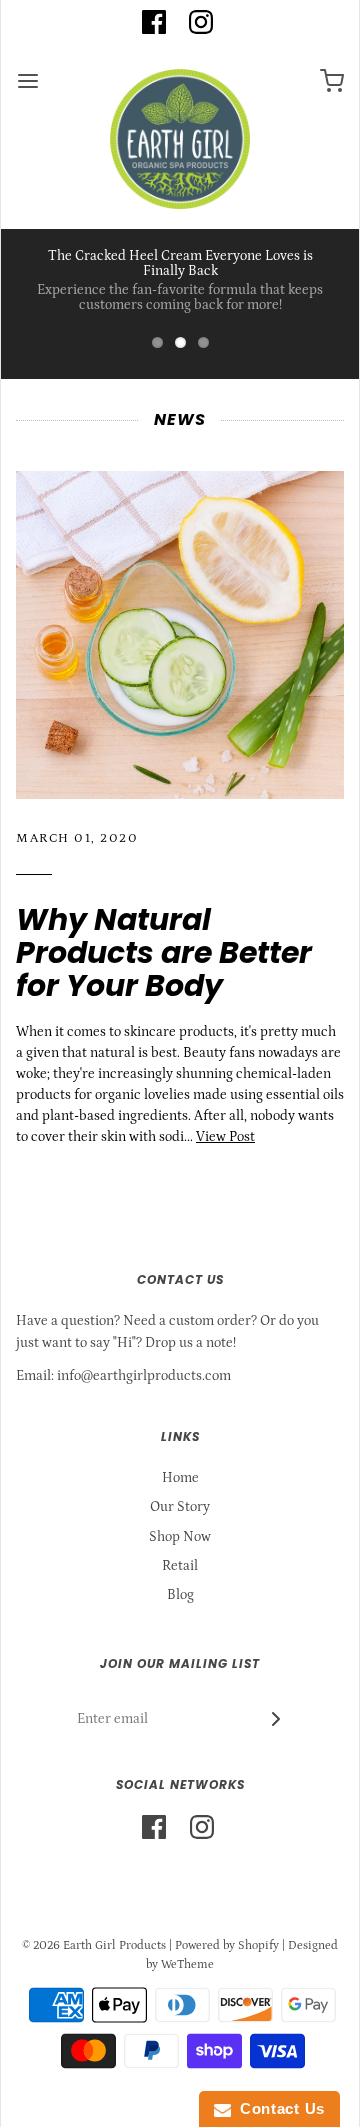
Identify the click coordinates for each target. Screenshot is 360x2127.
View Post (225, 1137)
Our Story (180, 1507)
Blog (180, 1595)
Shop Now (180, 1537)
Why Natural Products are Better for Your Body (164, 952)
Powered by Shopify (227, 1945)
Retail (180, 1566)
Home (180, 1478)
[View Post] (180, 635)
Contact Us (278, 2108)
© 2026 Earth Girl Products (94, 1945)
